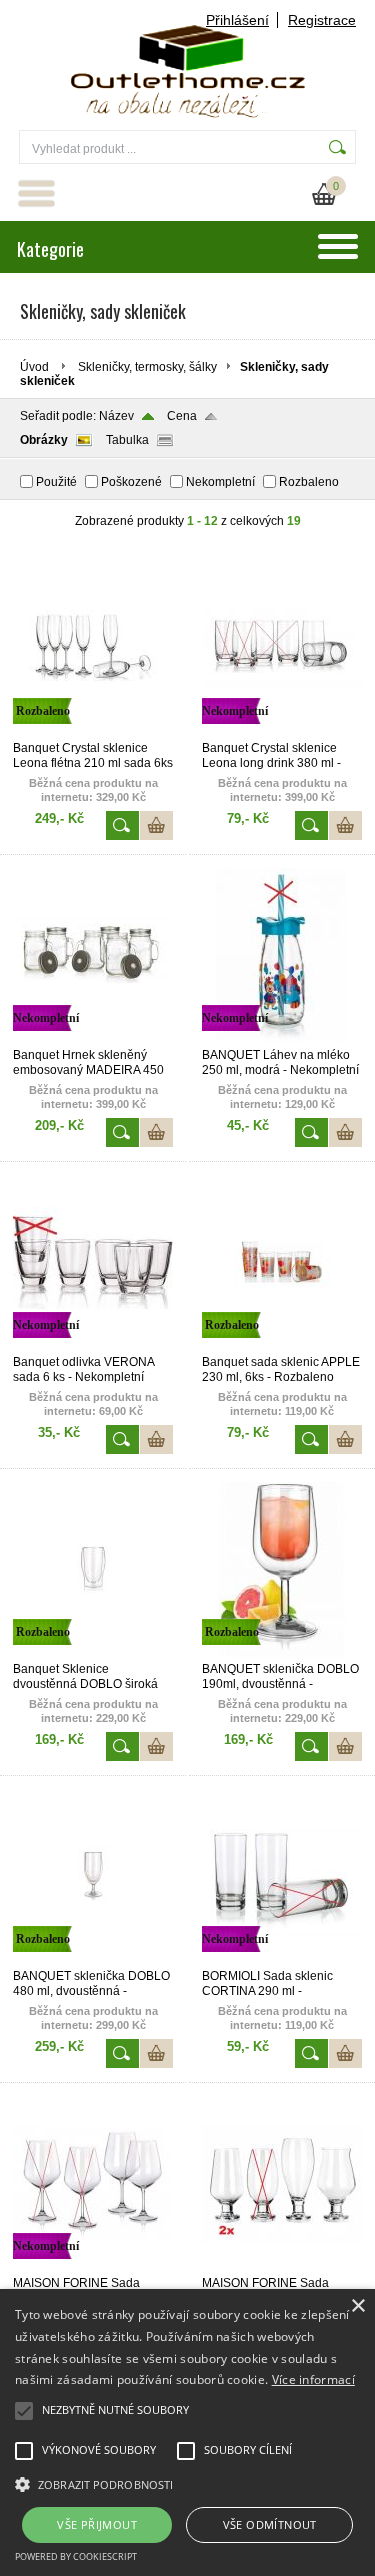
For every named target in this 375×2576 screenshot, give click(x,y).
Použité (56, 482)
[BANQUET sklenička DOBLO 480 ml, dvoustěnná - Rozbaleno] (93, 1960)
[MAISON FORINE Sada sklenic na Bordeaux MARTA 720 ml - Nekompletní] (93, 2267)
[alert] (187, 2432)
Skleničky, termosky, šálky (147, 367)
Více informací (313, 2379)
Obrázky (44, 440)
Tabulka (127, 440)
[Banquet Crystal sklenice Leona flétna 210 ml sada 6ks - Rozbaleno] (93, 732)
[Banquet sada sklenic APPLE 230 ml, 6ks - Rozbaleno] (282, 1346)
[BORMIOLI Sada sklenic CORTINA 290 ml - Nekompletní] (282, 1960)
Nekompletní (220, 482)
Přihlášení (237, 20)
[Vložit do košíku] (156, 825)
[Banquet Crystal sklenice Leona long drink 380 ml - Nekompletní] (282, 732)
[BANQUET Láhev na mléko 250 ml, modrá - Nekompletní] (282, 1039)
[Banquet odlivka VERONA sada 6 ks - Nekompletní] (93, 1346)
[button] (187, 2483)
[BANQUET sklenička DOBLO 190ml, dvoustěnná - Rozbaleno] (282, 1653)
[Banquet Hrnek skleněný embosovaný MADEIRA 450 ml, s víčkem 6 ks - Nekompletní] (93, 1039)
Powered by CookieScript (76, 2556)
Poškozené (131, 482)
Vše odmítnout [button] (270, 2524)
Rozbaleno (309, 482)
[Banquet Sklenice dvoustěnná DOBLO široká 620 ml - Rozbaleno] (93, 1653)
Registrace (322, 20)
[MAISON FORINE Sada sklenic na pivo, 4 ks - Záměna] (282, 2267)
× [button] (357, 2306)
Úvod (34, 367)
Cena (182, 416)
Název (116, 416)
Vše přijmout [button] (97, 2524)
